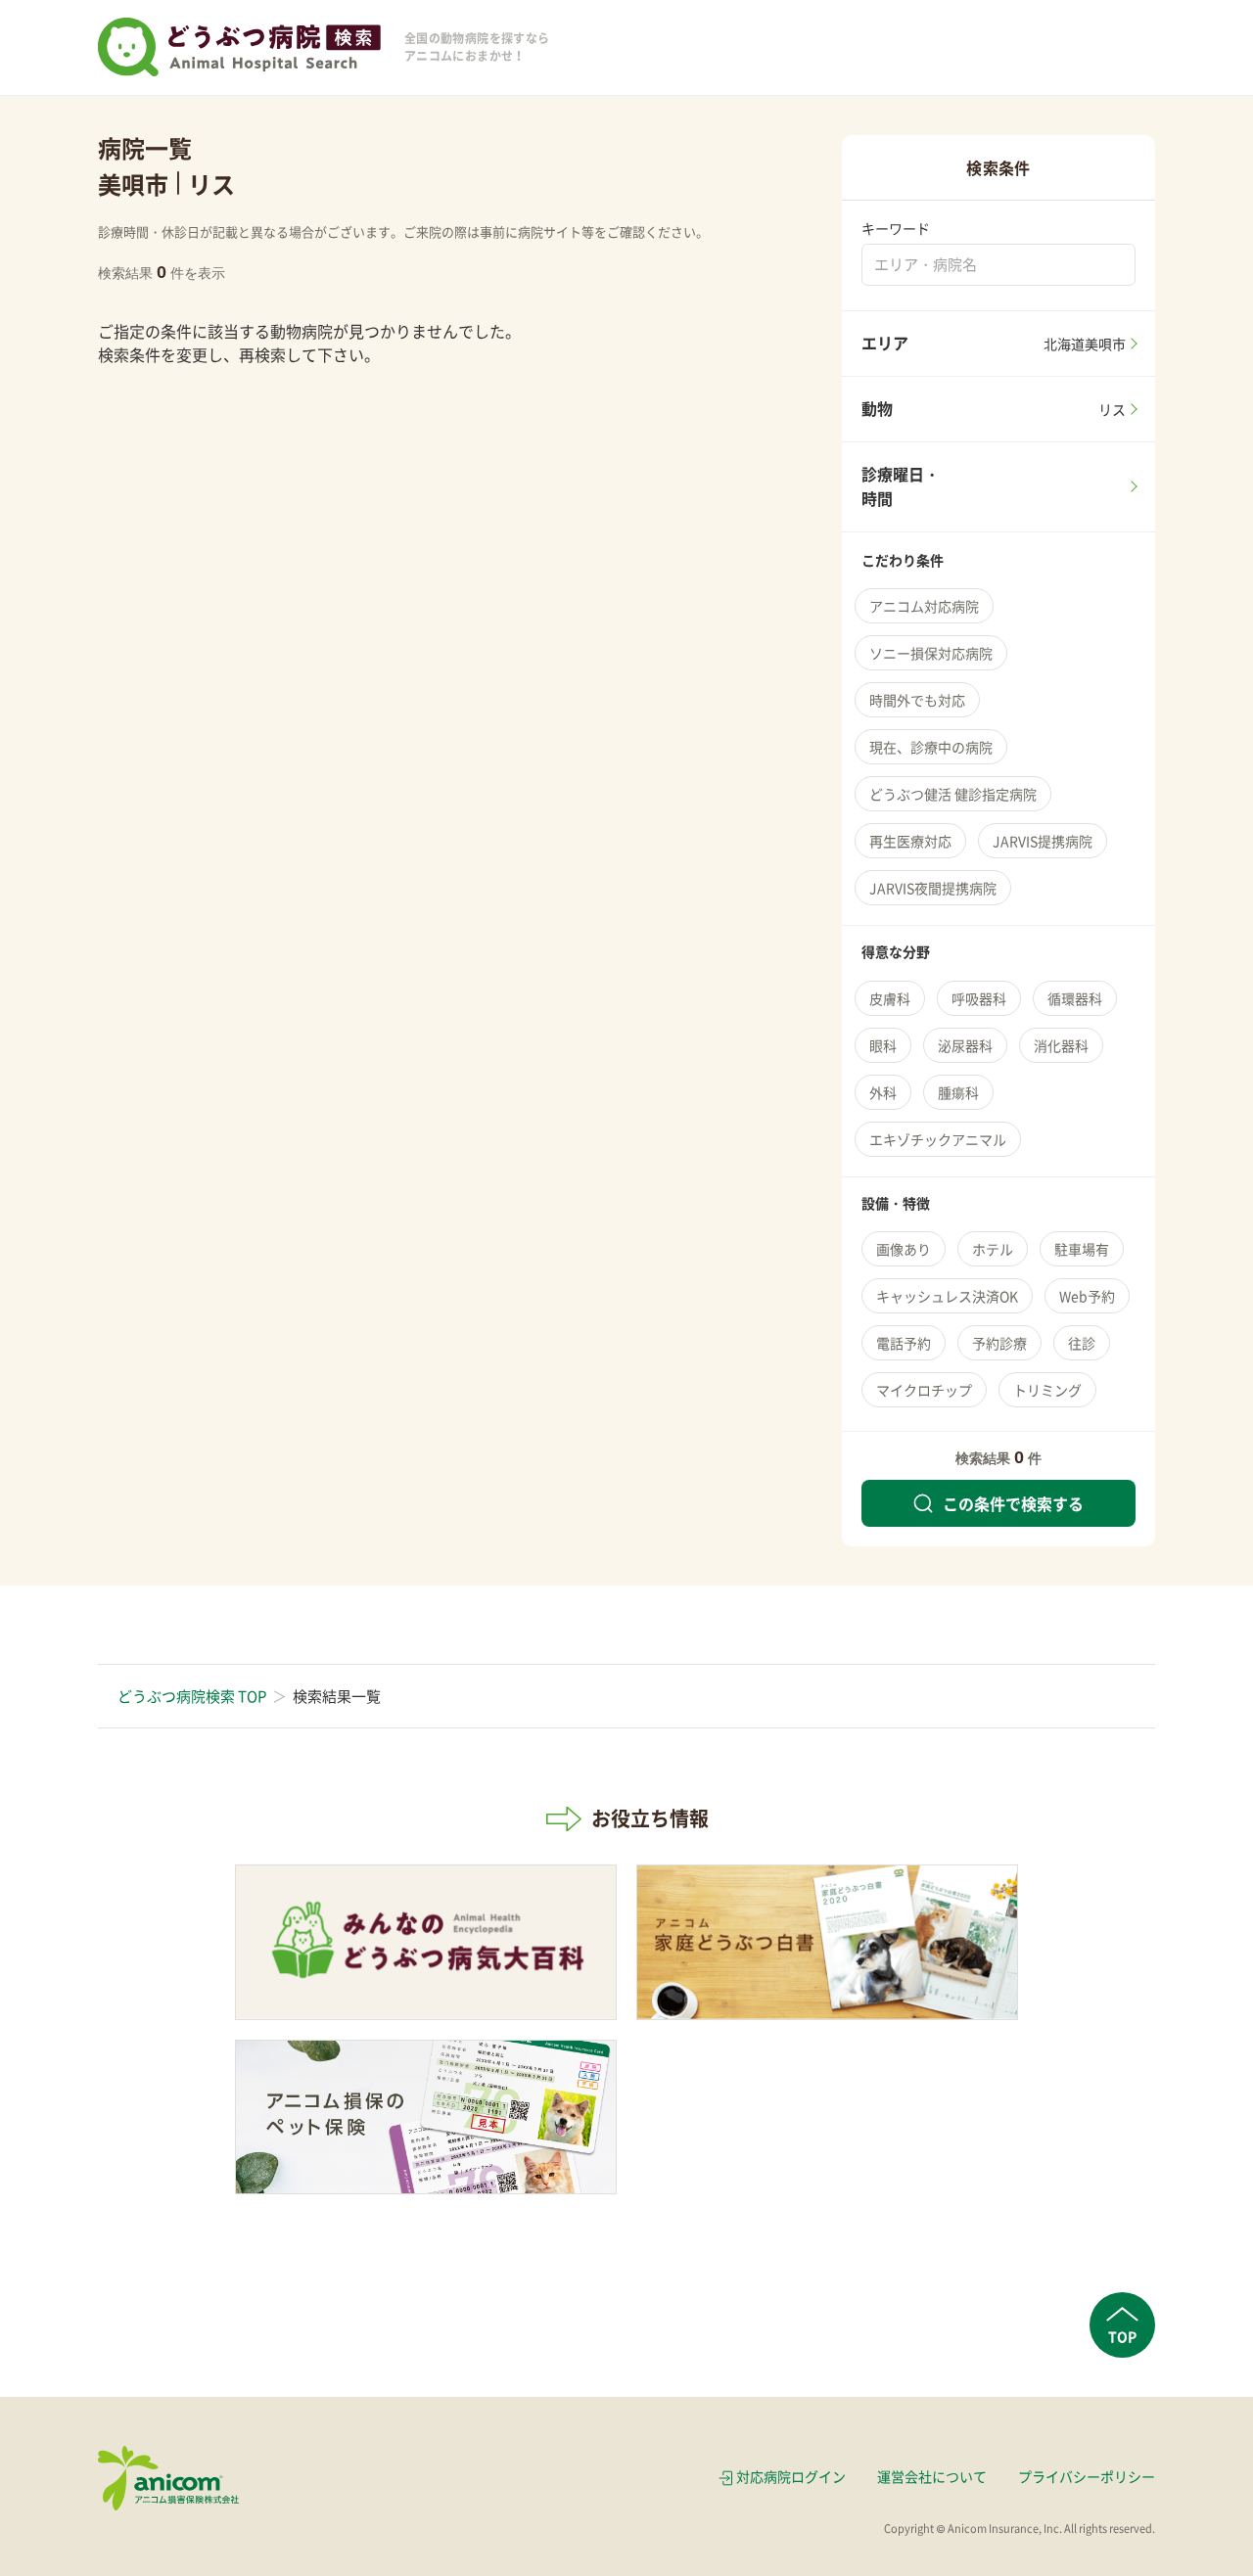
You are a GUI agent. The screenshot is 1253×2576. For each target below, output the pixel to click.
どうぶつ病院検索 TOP (192, 1696)
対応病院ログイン (791, 2476)
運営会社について (932, 2476)
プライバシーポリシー (1087, 2476)
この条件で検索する (1013, 1503)
